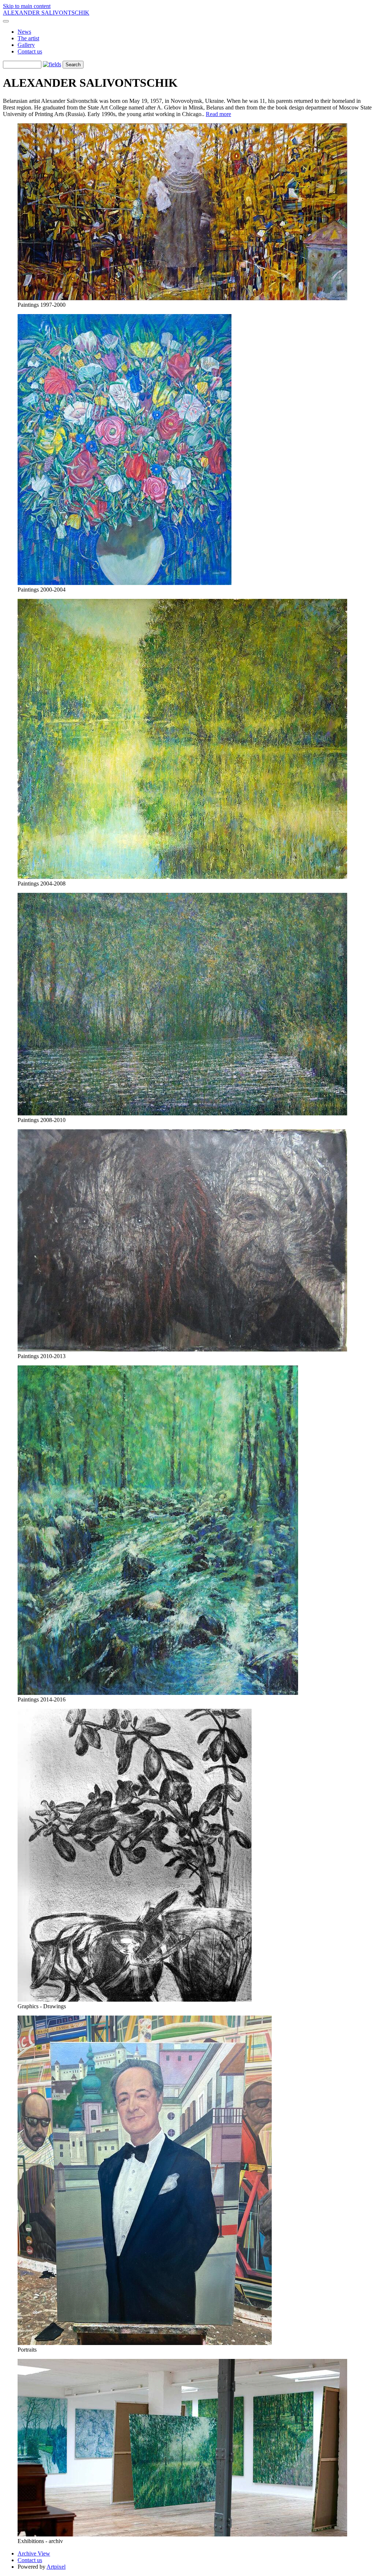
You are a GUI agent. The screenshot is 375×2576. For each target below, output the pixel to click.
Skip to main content (27, 6)
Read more (218, 114)
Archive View (34, 2553)
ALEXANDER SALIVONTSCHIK (46, 13)
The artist (28, 38)
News (24, 32)
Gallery (26, 45)
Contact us (30, 51)
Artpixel (56, 2567)
